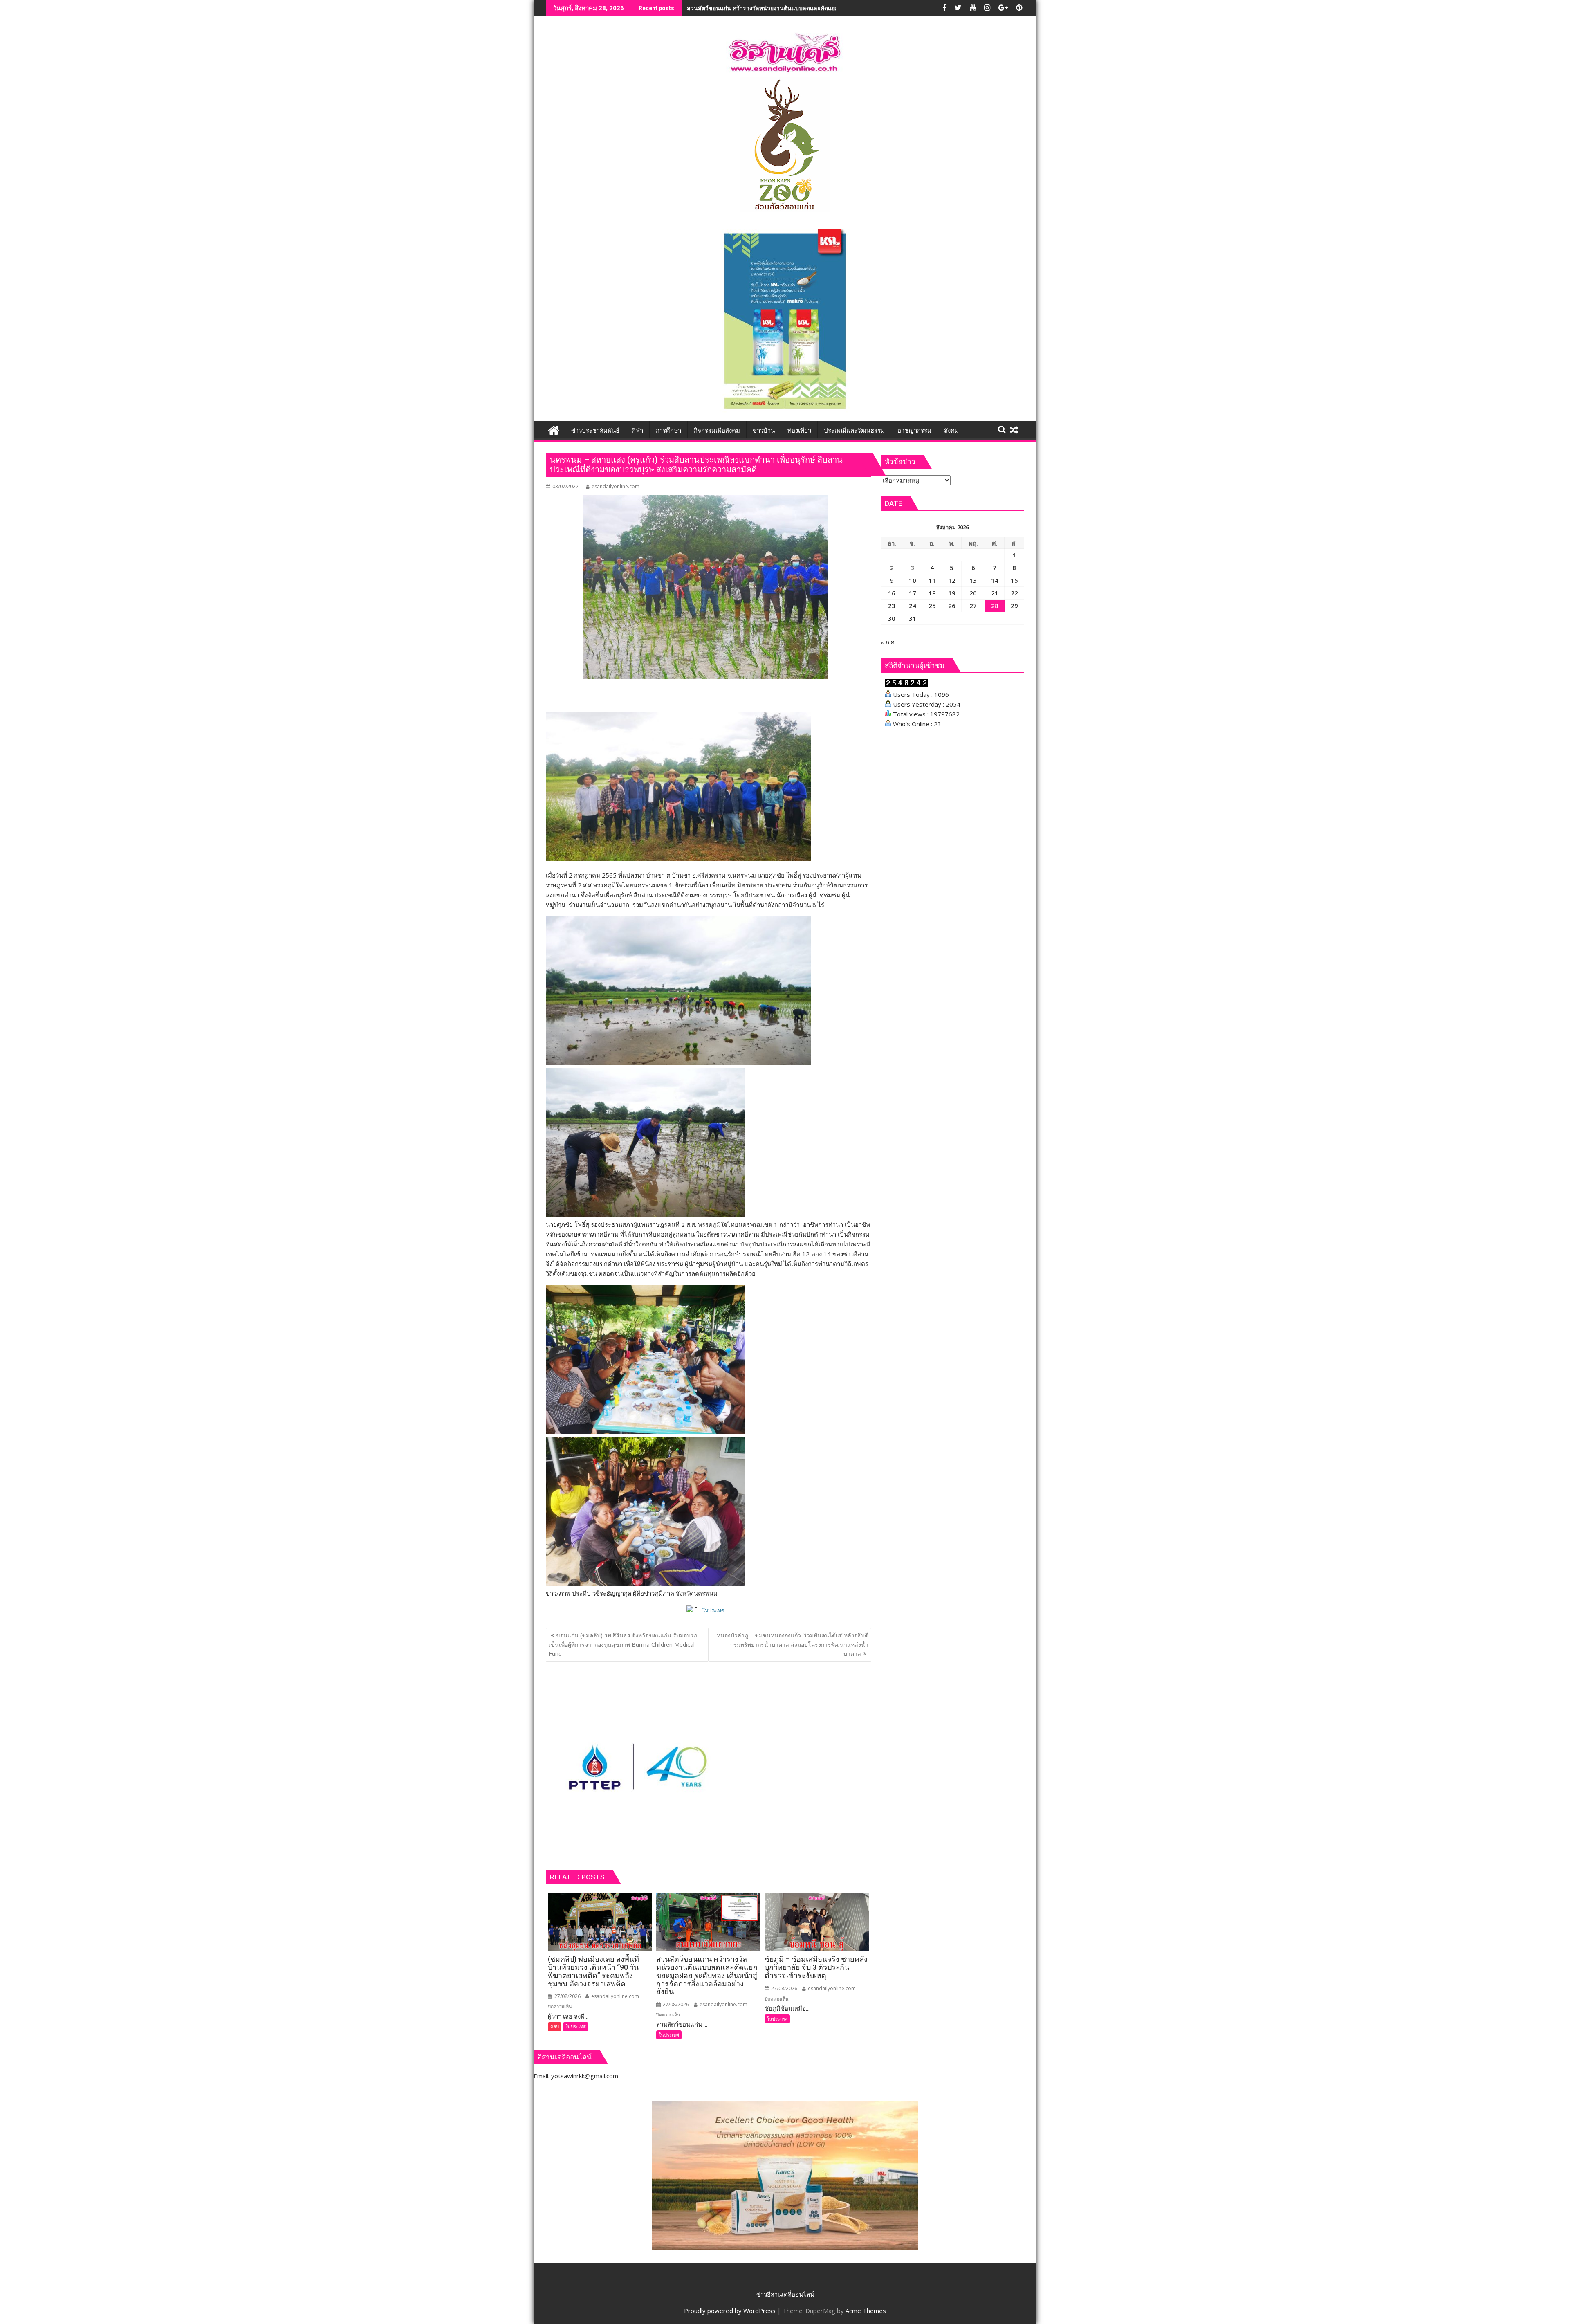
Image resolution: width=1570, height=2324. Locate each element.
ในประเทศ (713, 1610)
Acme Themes (866, 2311)
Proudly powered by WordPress (730, 2311)
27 (973, 606)
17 (913, 593)
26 (952, 606)
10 (913, 580)
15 (1014, 580)
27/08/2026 (567, 1996)
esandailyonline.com (616, 486)
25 (932, 606)
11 (932, 580)
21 (995, 593)
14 (995, 580)
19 (952, 593)
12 (952, 580)
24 (913, 606)
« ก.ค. (888, 642)
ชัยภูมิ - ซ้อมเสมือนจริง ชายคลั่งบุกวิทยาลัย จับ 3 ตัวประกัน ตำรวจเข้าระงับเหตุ (786, 8)
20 (973, 593)
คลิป (555, 2026)
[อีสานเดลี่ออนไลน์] (554, 429)
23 (892, 606)
